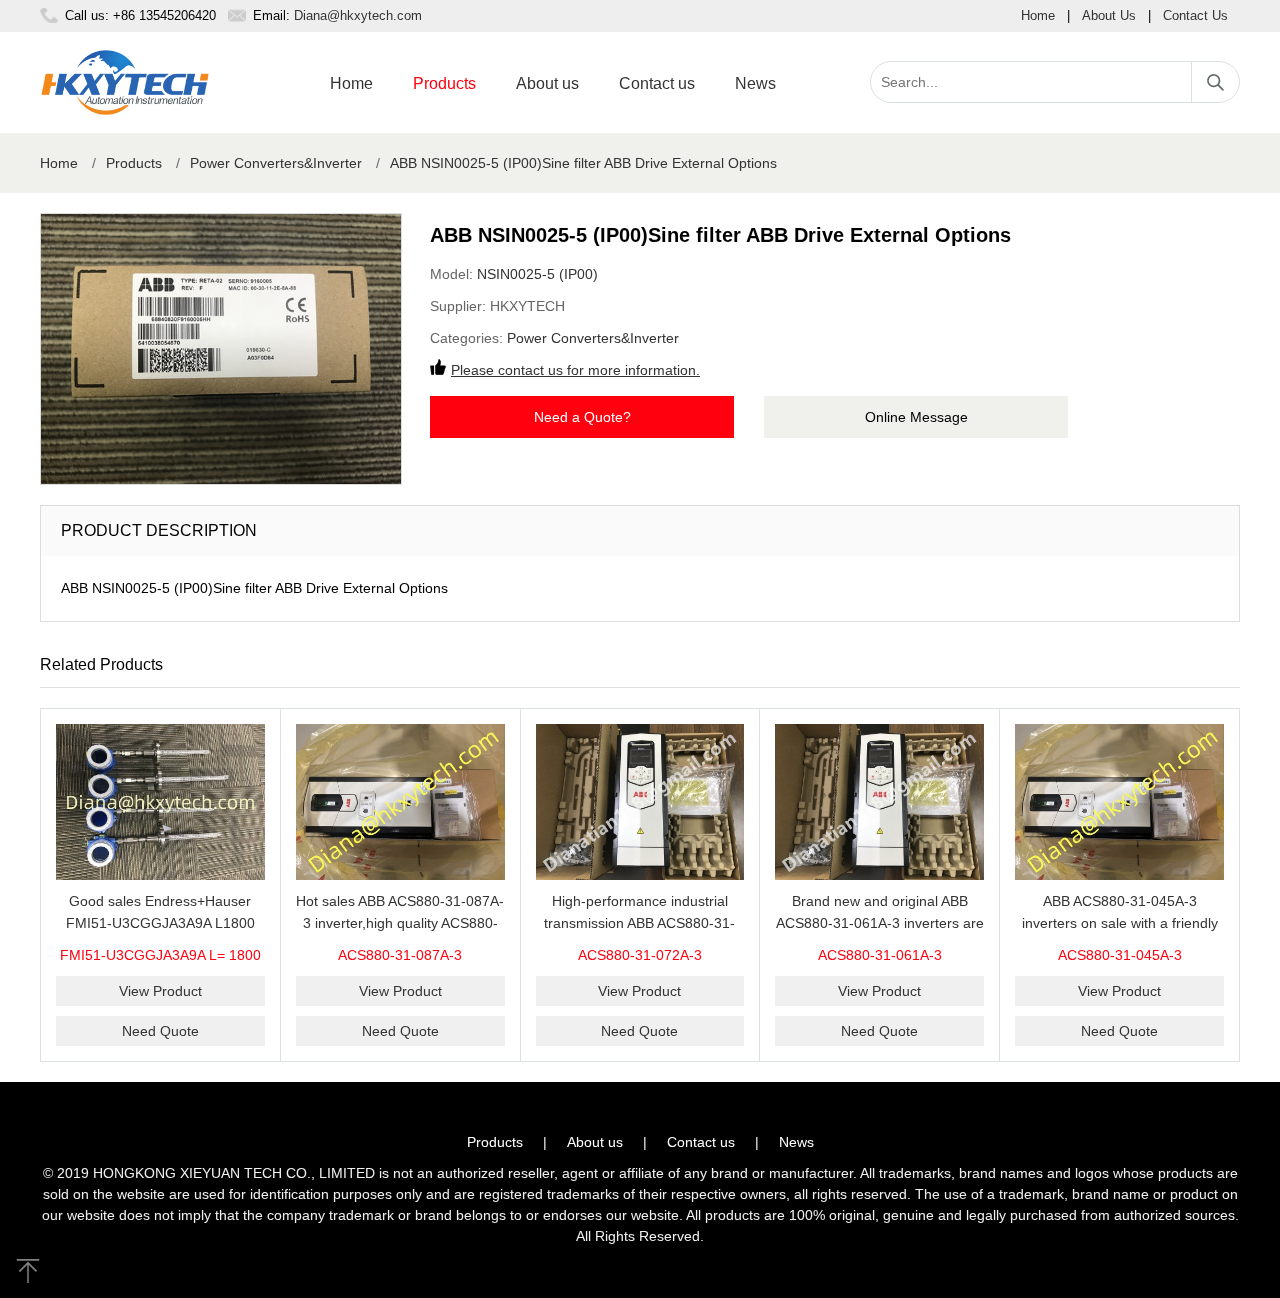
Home (1038, 15)
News (755, 83)
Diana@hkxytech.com (358, 15)
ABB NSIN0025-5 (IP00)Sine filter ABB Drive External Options (583, 163)
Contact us (657, 83)
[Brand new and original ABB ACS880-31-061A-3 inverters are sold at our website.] (879, 802)
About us (547, 83)
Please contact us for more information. (575, 370)
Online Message (916, 417)
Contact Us (1195, 15)
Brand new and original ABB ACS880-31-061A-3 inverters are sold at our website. (880, 923)
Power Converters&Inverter (276, 163)
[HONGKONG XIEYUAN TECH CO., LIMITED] (125, 82)
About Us (1109, 15)
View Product (160, 991)
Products (444, 83)
